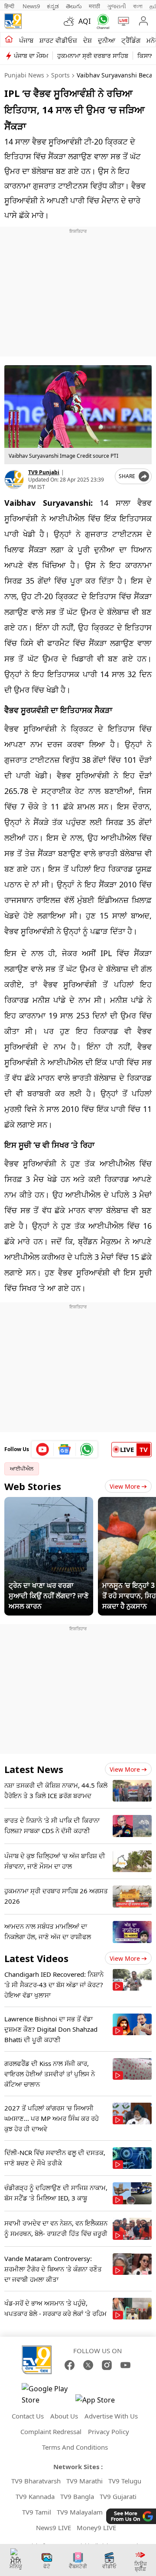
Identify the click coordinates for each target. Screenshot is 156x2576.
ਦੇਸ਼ (88, 40)
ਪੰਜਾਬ (26, 40)
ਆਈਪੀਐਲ (22, 1469)
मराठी (94, 6)
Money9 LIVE (96, 2528)
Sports (60, 75)
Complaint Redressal (51, 2431)
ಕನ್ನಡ (53, 6)
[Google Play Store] (48, 2394)
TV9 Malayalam (80, 2512)
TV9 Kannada (35, 2496)
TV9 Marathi (84, 2481)
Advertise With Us (111, 2416)
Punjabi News (24, 75)
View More (125, 1486)
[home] (9, 40)
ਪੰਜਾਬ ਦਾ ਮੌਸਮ (31, 56)
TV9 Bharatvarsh (36, 2481)
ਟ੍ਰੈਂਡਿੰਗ (131, 40)
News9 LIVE (54, 2528)
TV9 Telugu (125, 2481)
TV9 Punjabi (44, 472)
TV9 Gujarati (118, 2496)
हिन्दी (10, 6)
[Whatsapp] (101, 21)
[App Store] (101, 2402)
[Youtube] (43, 1449)
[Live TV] (122, 21)
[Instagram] (107, 2365)
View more (125, 1769)
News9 (31, 6)
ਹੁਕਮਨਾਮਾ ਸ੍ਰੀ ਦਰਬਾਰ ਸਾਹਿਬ (93, 56)
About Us (64, 2416)
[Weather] (71, 21)
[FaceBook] (70, 2365)
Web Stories (33, 1486)
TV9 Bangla (77, 2496)
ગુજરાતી (117, 6)
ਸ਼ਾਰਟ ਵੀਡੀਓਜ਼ (58, 40)
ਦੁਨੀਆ (107, 40)
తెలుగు (74, 6)
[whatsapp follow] (87, 1449)
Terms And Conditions (75, 2447)
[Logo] (13, 21)
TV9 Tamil (37, 2512)
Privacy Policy (109, 2431)
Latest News (34, 1769)
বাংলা (138, 6)
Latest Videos (36, 1958)
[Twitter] (88, 2365)
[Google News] (65, 1449)
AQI (84, 21)
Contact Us (28, 2416)
